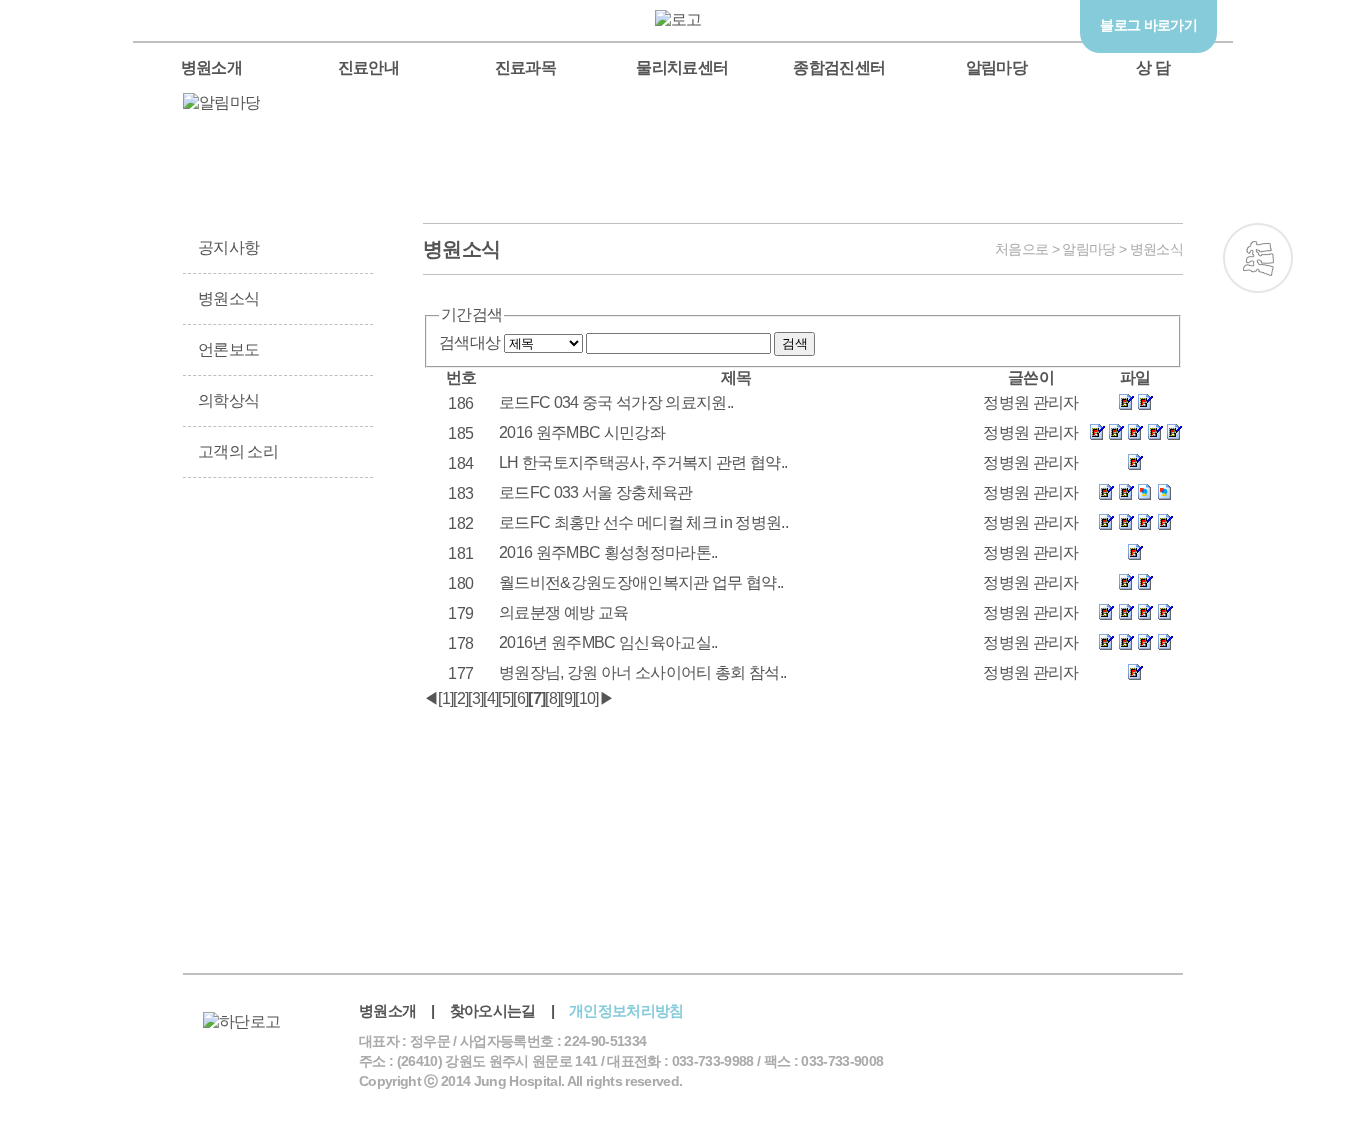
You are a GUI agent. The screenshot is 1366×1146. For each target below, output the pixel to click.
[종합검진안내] (229, 653)
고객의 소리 (238, 451)
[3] (475, 698)
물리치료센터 (682, 67)
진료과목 (525, 67)
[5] (505, 698)
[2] (460, 698)
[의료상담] (1258, 338)
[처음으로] (683, 19)
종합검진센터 (839, 67)
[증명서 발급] (229, 554)
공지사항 (228, 247)
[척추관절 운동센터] (1258, 258)
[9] (567, 698)
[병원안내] (327, 653)
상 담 (1153, 67)
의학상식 (228, 400)
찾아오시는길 (493, 1010)
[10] (586, 698)
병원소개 (211, 67)
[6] (520, 698)
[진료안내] (327, 554)
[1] (445, 698)
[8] (552, 698)
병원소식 (228, 298)
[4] (490, 698)
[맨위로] (1258, 418)
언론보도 (228, 349)
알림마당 (996, 67)
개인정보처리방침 (626, 1010)
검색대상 (469, 342)
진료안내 (368, 67)
